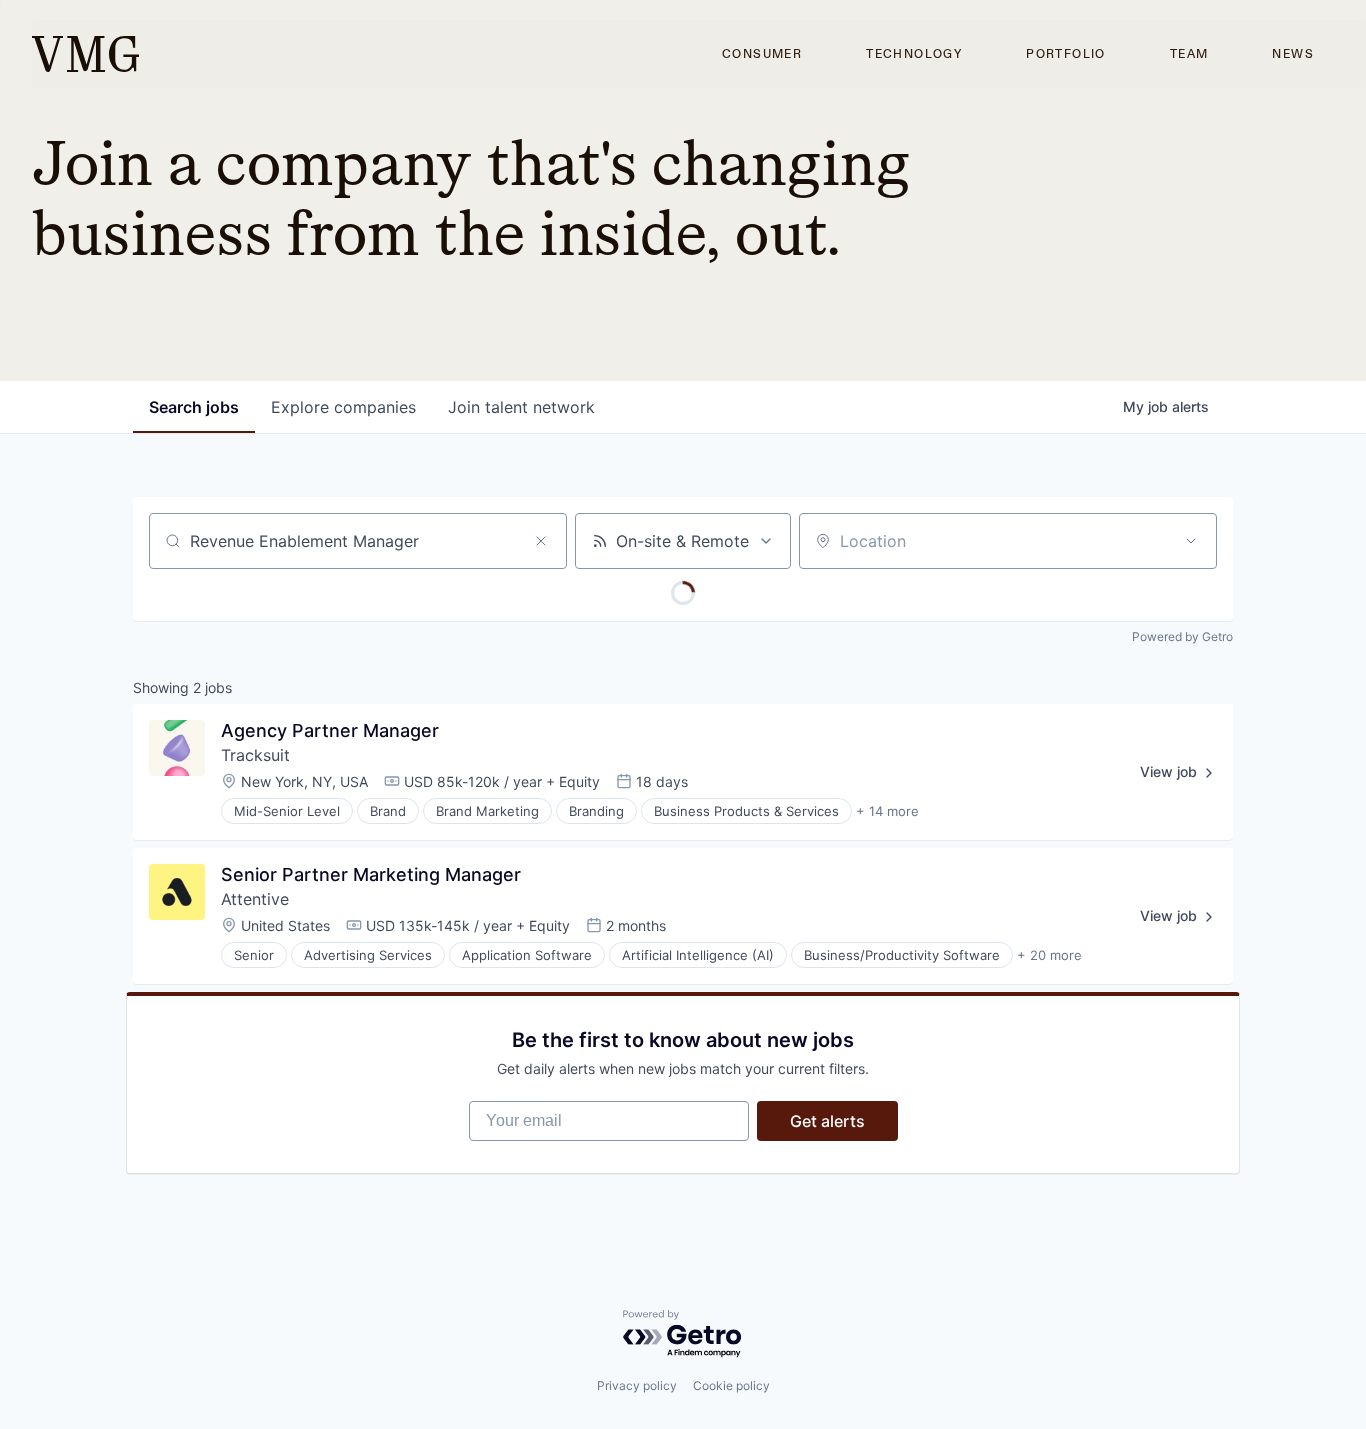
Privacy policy (637, 1385)
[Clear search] (541, 541)
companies (343, 407)
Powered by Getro (1182, 636)
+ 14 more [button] (887, 811)
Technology (914, 54)
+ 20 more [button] (1049, 955)
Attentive (255, 899)
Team (1189, 54)
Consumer (762, 54)
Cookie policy (731, 1385)
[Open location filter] (1191, 541)
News (1293, 54)
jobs (194, 407)
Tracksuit (255, 755)
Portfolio (1066, 54)
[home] (85, 54)
